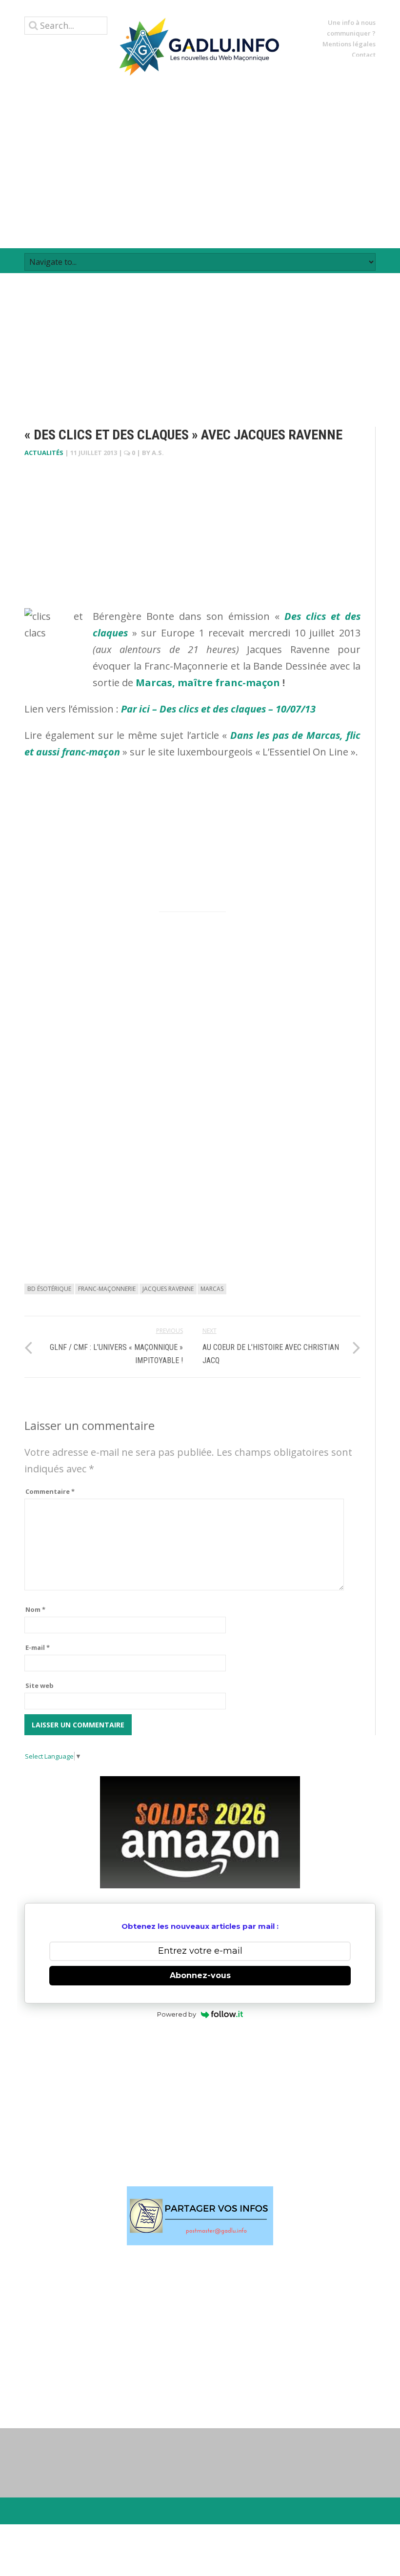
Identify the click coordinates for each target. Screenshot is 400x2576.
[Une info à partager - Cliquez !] (200, 2216)
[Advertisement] (200, 162)
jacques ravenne (168, 1289)
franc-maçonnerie (107, 1289)
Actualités (44, 453)
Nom (35, 1609)
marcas (212, 1289)
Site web (40, 1685)
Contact (364, 55)
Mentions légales (349, 44)
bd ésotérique (49, 1289)
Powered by (177, 2014)
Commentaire (50, 1491)
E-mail (38, 1647)
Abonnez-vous (200, 1975)
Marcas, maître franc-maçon (208, 683)
